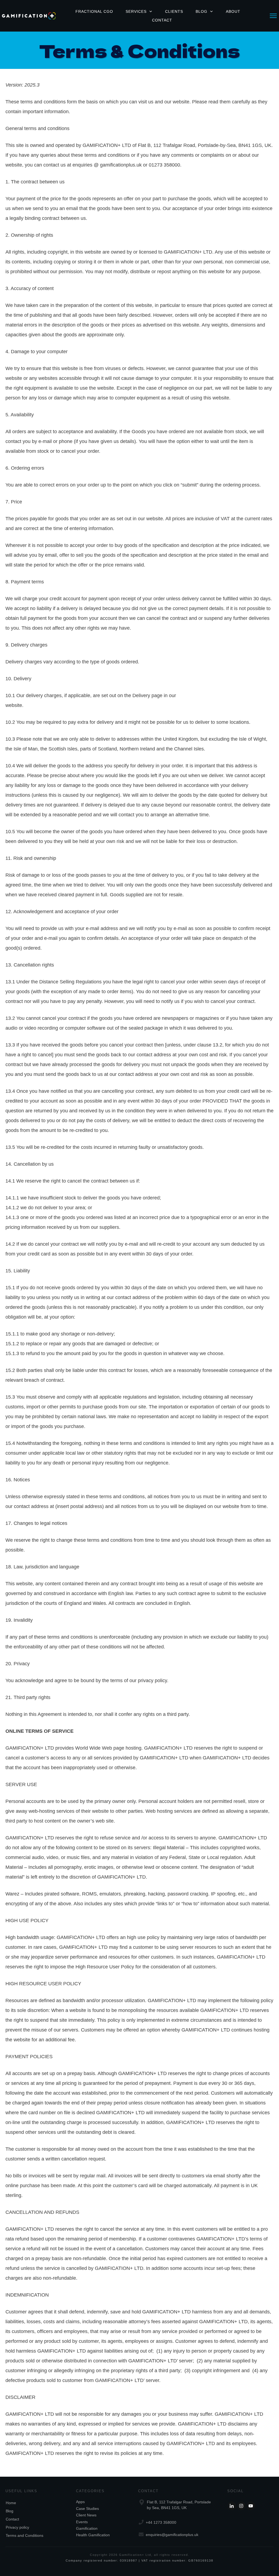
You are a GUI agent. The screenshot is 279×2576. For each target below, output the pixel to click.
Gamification (87, 2528)
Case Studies (87, 2509)
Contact (12, 2519)
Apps (80, 2502)
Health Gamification (93, 2535)
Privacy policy (17, 2527)
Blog (10, 2511)
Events (82, 2522)
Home (11, 2503)
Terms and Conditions (25, 2535)
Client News (86, 2515)
